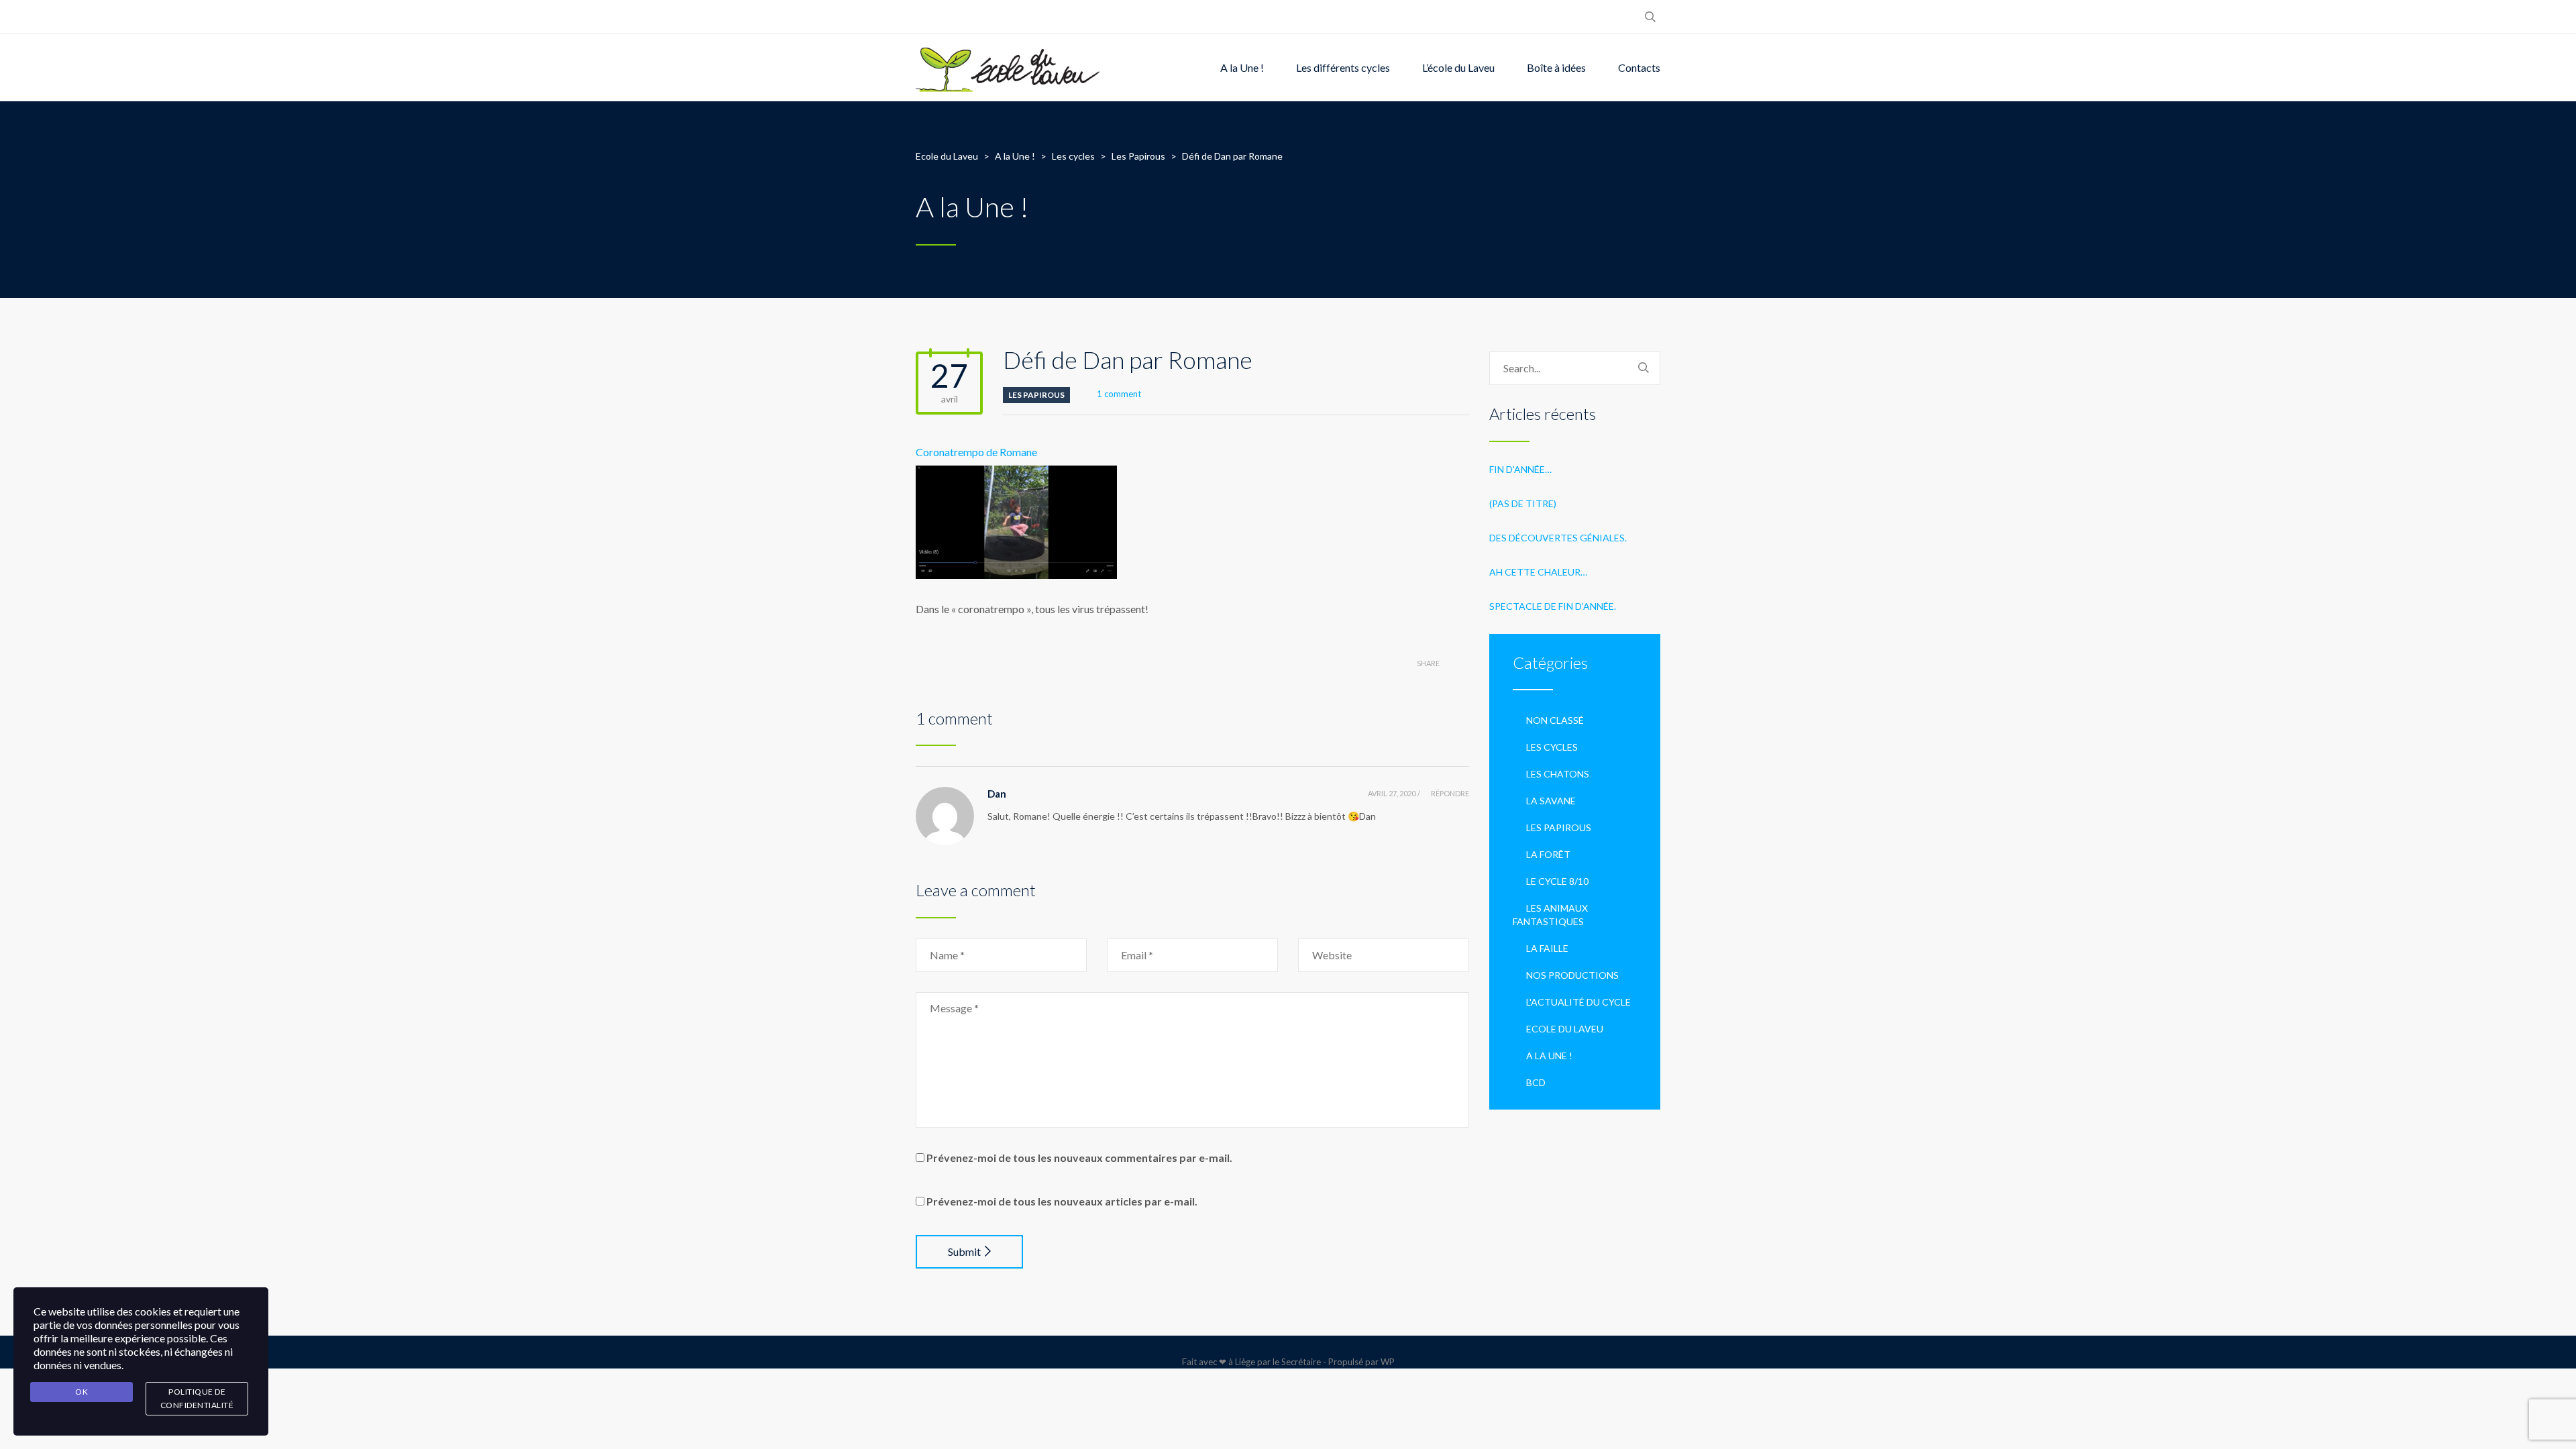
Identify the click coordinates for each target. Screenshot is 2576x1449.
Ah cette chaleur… (1538, 572)
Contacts (1639, 67)
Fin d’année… (1520, 469)
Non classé (1555, 720)
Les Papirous (1036, 395)
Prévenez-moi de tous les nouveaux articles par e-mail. (1062, 1201)
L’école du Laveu (1458, 67)
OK (82, 1392)
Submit (964, 1251)
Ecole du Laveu (1565, 1029)
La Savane (1551, 801)
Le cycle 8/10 (1557, 881)
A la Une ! (1242, 67)
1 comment (1119, 394)
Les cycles (1552, 747)
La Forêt (1548, 854)
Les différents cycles (1343, 67)
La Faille (1547, 948)
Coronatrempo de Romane (976, 452)
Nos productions (1572, 975)
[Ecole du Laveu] (1009, 68)
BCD (1536, 1082)
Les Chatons (1558, 774)
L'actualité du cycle (1578, 1002)
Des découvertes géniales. (1558, 538)
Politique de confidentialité (197, 1398)
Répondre (1450, 793)
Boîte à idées (1556, 67)
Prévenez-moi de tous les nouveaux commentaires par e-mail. (1079, 1158)
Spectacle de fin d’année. (1553, 606)
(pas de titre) (1523, 503)
